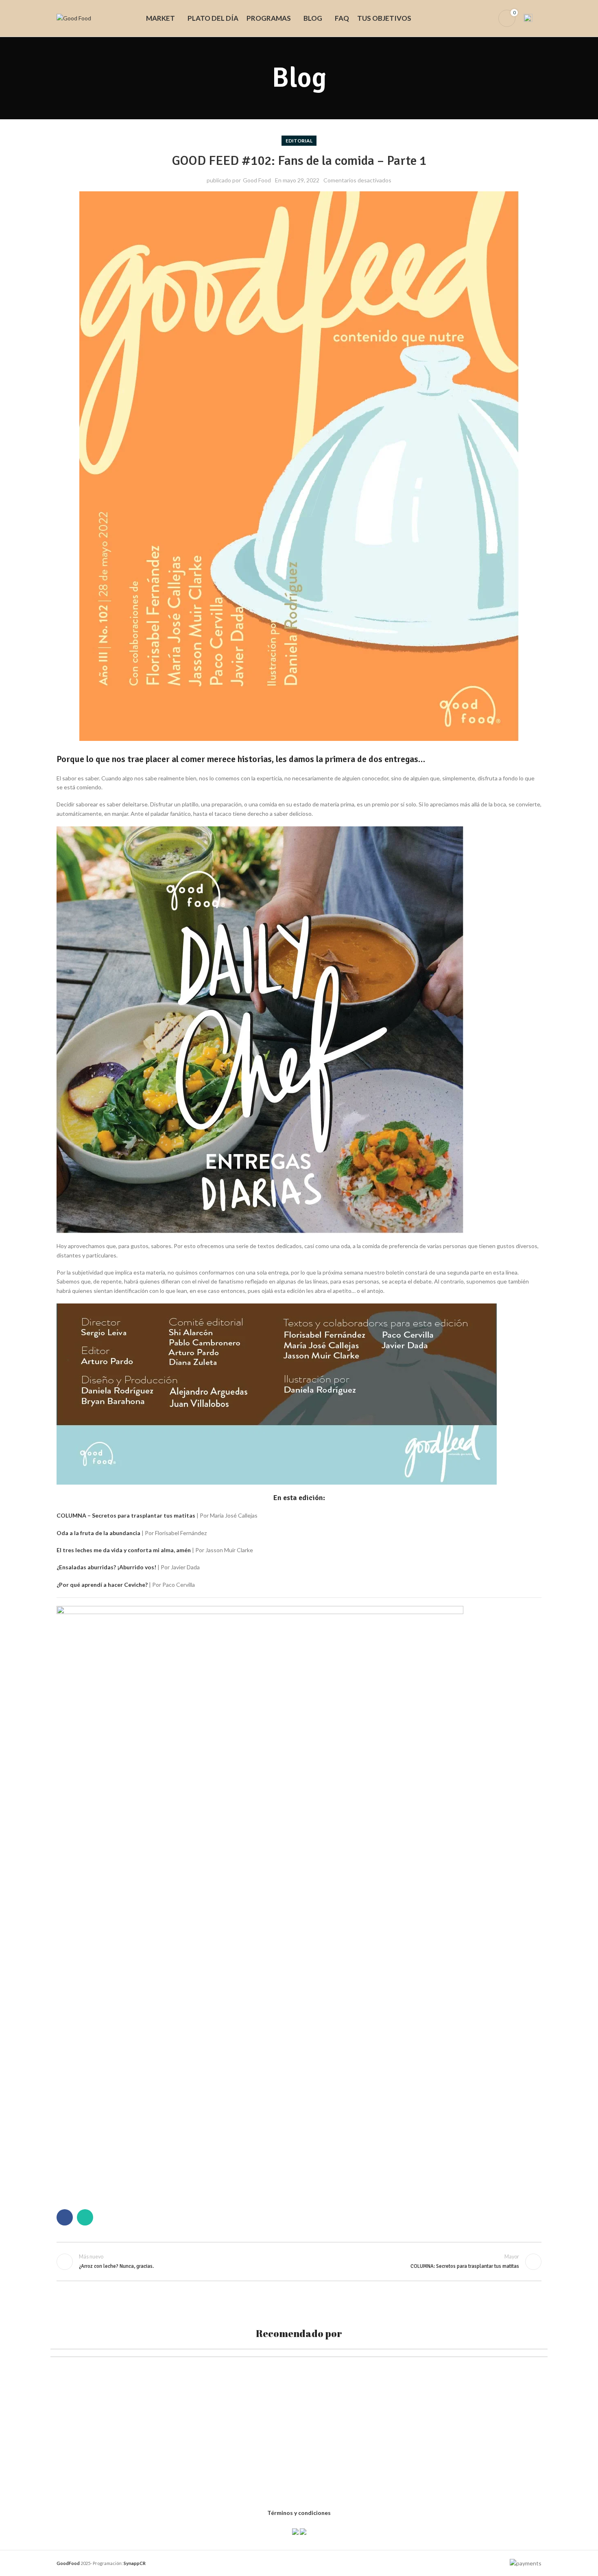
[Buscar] (473, 18)
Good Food (257, 180)
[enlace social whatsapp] (85, 2217)
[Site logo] (74, 18)
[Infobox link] (533, 18)
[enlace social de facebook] (65, 2217)
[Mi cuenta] (487, 18)
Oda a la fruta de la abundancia (98, 1533)
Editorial (299, 141)
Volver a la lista (299, 2262)
